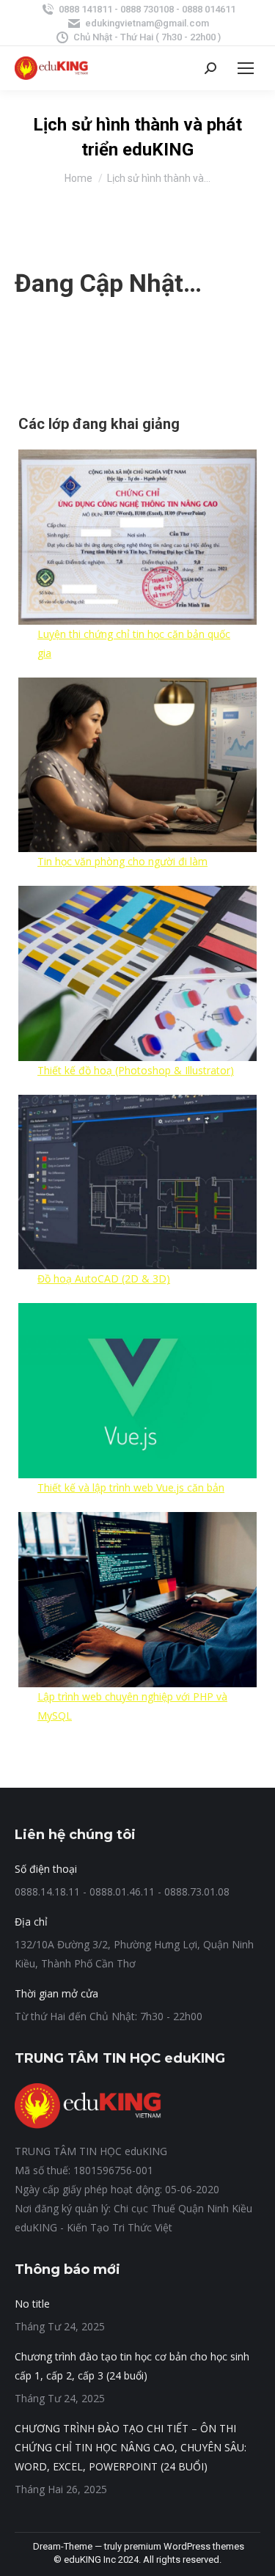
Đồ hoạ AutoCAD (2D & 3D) (104, 1278)
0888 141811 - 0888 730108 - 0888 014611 (147, 9)
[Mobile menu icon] (246, 68)
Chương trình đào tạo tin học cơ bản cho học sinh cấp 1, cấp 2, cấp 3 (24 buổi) (132, 2366)
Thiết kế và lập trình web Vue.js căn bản (131, 1487)
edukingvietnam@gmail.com (147, 23)
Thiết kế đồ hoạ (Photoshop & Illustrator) (136, 1070)
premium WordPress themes (184, 2546)
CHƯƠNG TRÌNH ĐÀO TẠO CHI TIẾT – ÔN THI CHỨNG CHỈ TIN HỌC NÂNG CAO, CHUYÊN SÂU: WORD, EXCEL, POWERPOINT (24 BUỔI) (131, 2447)
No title (32, 2304)
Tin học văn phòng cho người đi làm (122, 861)
